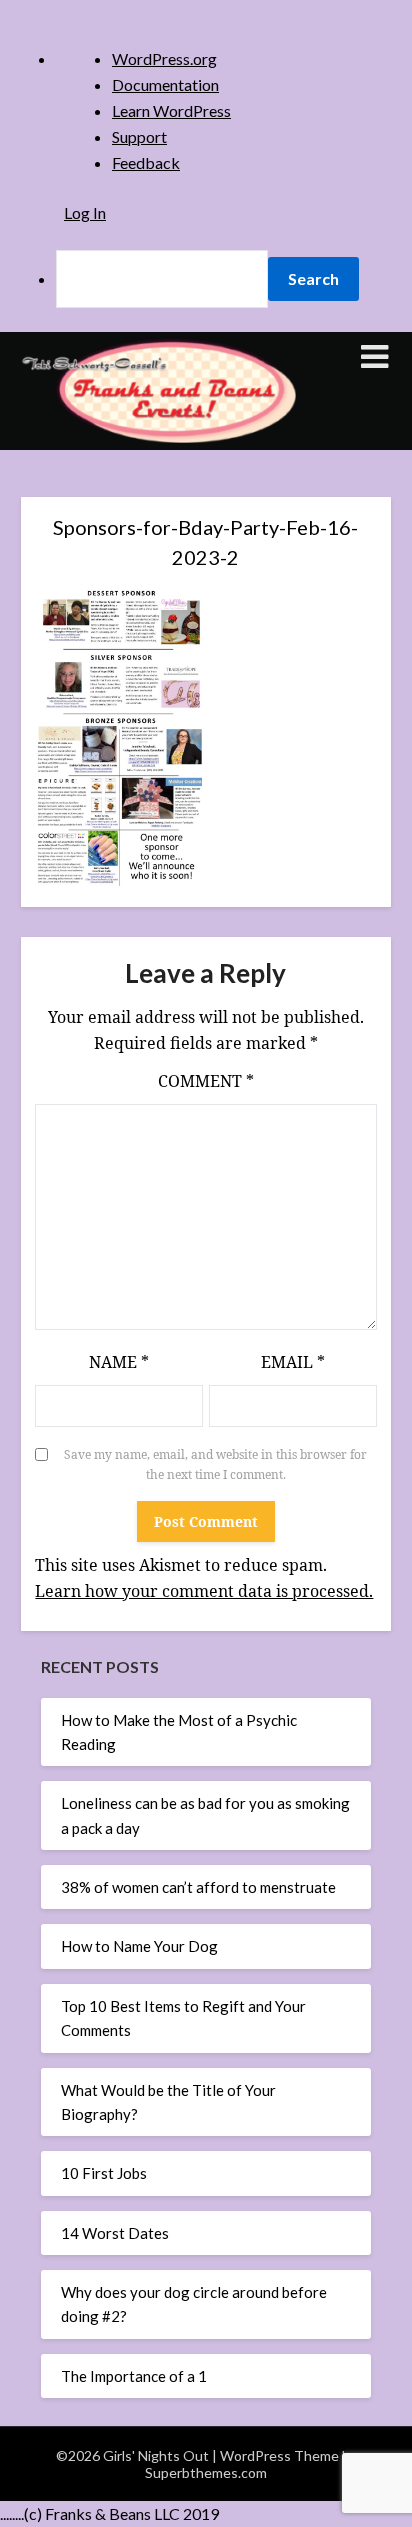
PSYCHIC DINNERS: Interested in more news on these (209, 799)
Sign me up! (206, 1006)
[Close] (318, 207)
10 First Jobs (104, 2173)
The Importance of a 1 (134, 2376)
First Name (127, 483)
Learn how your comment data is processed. (204, 1591)
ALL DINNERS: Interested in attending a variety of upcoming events (201, 661)
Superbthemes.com (206, 2472)
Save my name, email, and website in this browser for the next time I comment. (215, 1464)
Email (293, 1362)
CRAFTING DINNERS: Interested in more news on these (213, 706)
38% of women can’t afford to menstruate (198, 1887)
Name (119, 1362)
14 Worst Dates (115, 2233)
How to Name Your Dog (139, 1946)
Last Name (126, 551)
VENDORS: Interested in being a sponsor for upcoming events (211, 846)
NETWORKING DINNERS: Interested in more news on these (208, 753)
